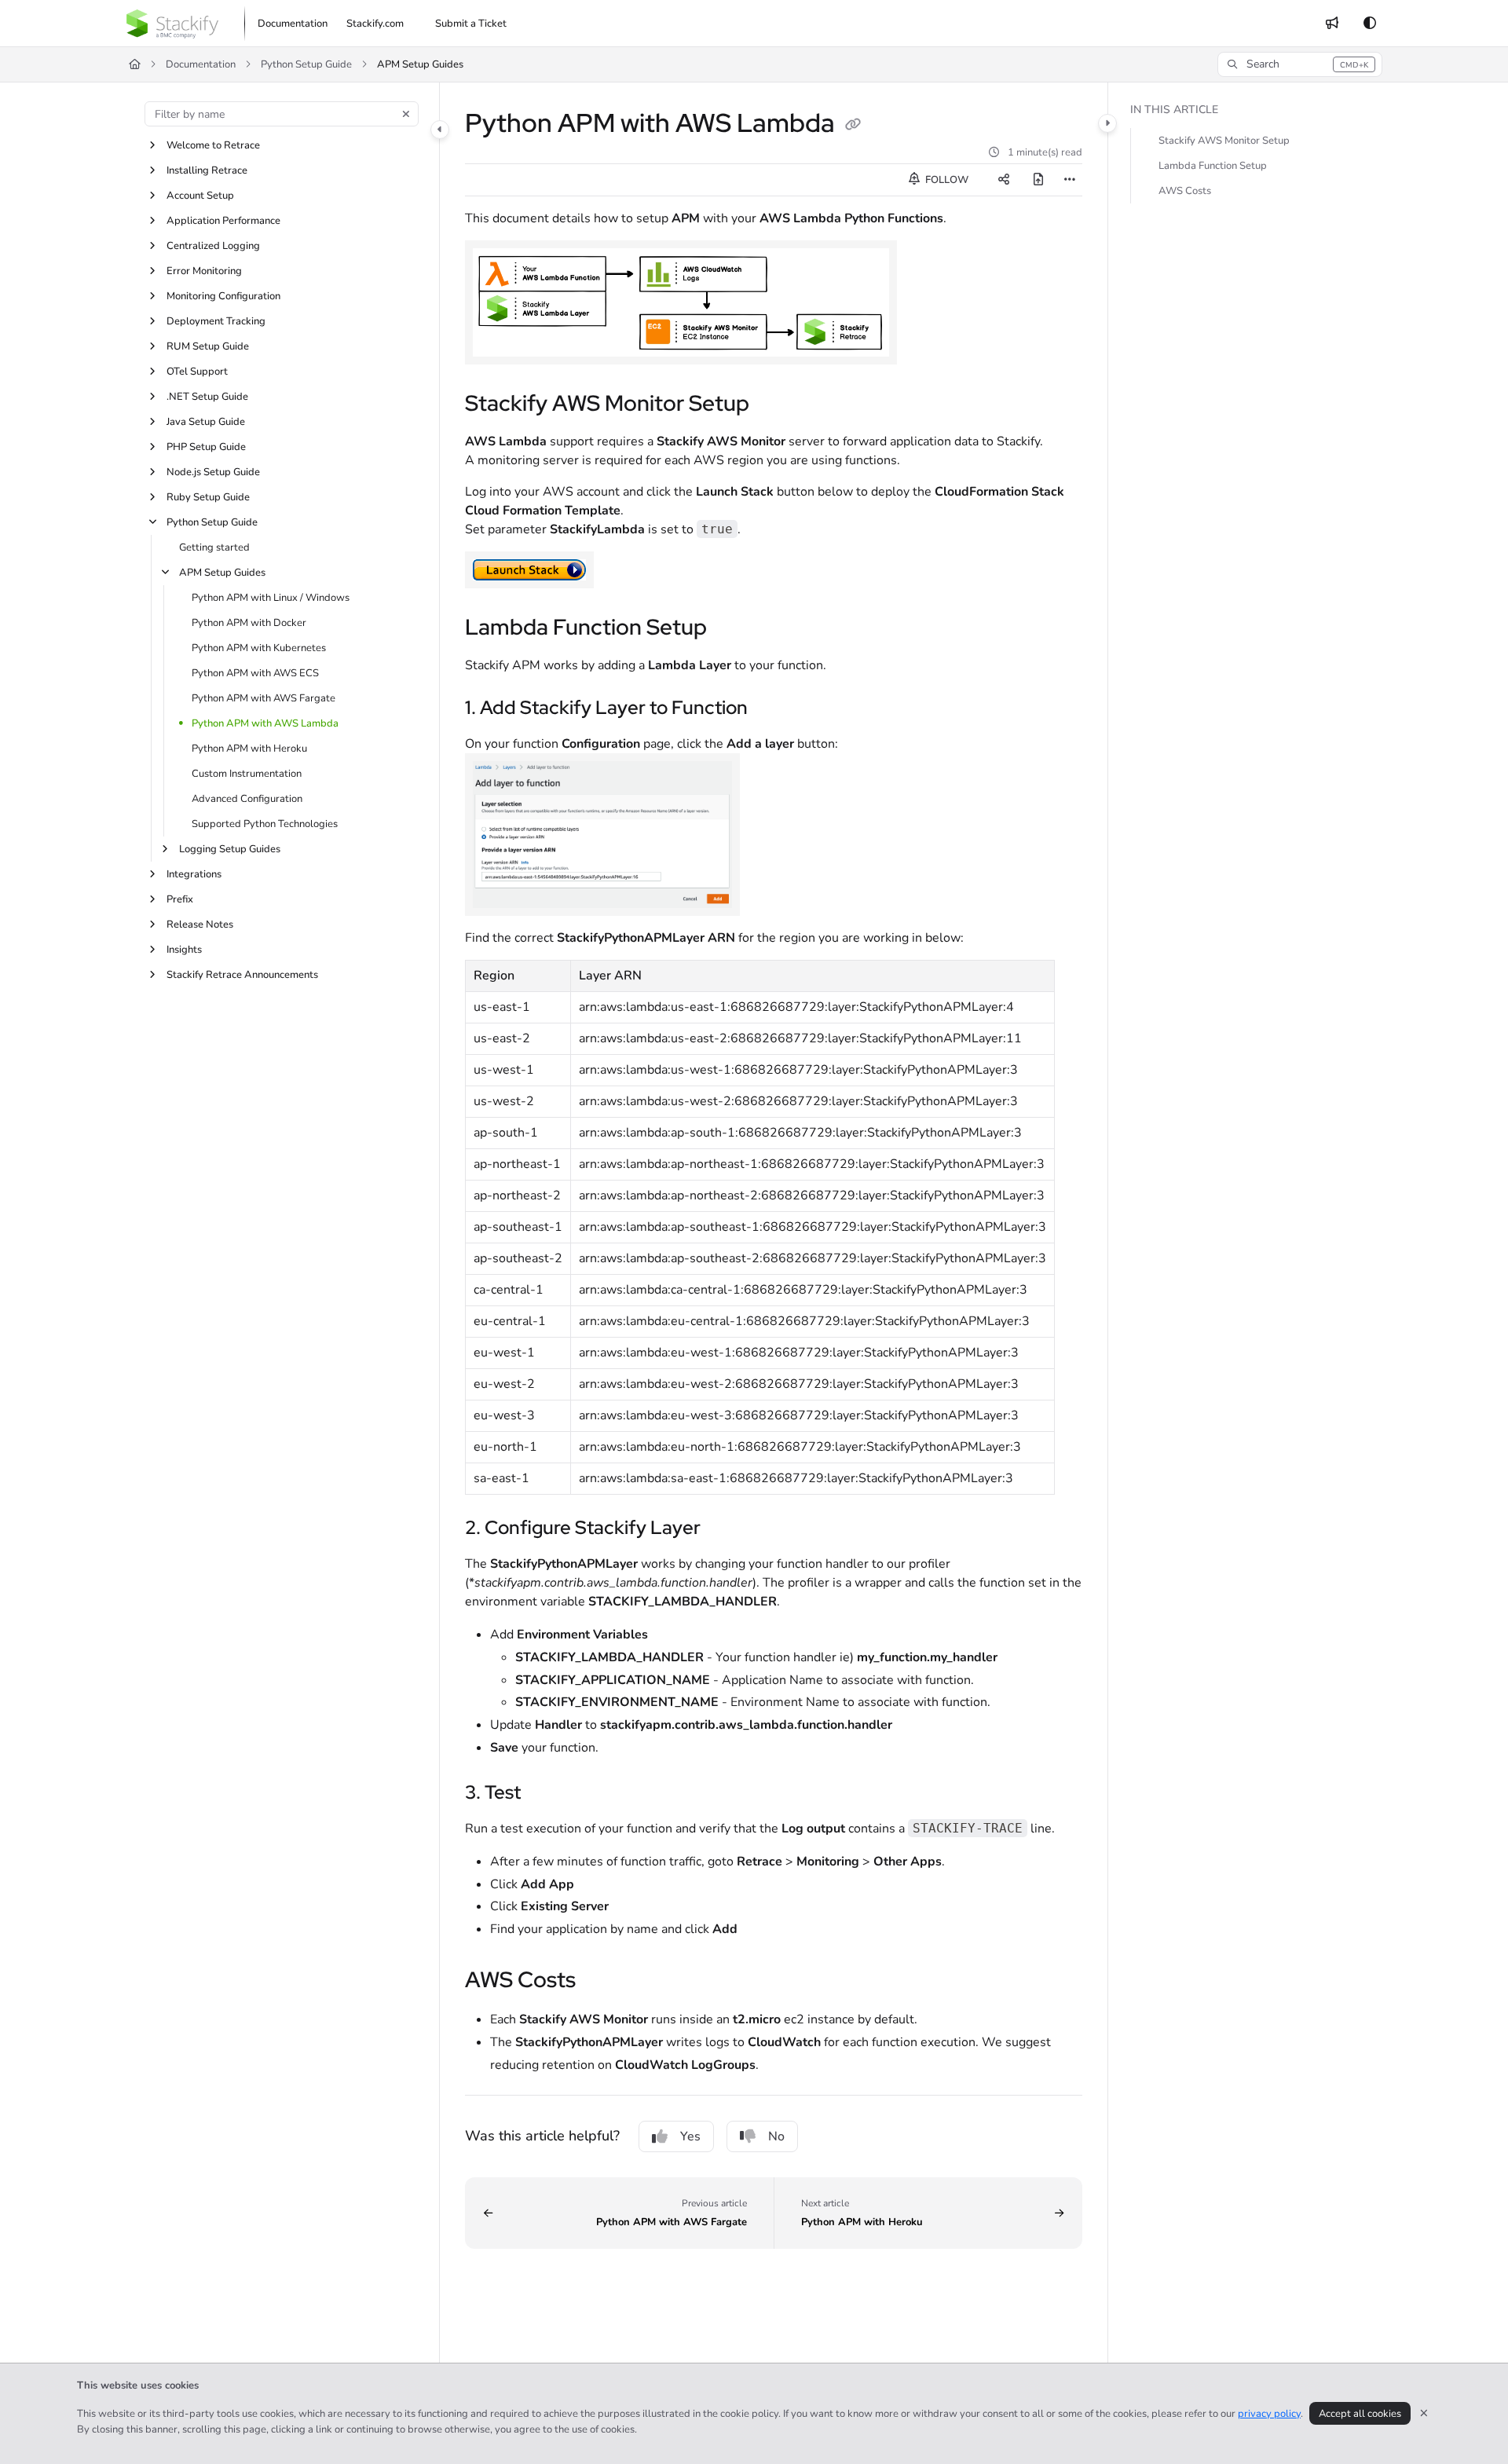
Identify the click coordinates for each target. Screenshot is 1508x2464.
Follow (946, 180)
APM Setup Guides (420, 64)
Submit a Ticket (471, 24)
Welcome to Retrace (213, 145)
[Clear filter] (406, 114)
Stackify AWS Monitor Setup (1224, 141)
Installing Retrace (207, 170)
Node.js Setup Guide (213, 472)
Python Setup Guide (306, 64)
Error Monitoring (204, 271)
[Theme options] (1370, 24)
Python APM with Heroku (249, 749)
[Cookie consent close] (1424, 2413)
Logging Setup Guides (230, 849)
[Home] (172, 24)
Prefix (180, 899)
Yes (690, 2136)
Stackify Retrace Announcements (242, 975)
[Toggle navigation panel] (440, 130)
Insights (184, 950)
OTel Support (197, 372)
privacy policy (1269, 2414)
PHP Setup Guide (206, 447)
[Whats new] (1332, 24)
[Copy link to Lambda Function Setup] (732, 629)
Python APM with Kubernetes (259, 648)
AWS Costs (1185, 191)
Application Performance (223, 221)
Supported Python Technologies (265, 824)
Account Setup (200, 196)
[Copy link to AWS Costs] (601, 1982)
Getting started (214, 547)
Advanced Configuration (247, 799)
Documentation (201, 64)
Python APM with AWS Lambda (265, 723)
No (776, 2136)
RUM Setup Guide (208, 346)
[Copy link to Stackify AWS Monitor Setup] (774, 405)
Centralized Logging (213, 246)
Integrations (194, 874)
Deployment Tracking (216, 321)
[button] (1300, 64)
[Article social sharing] (1004, 180)
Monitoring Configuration (223, 296)
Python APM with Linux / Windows (271, 598)
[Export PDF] (1038, 180)
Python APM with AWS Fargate (264, 698)
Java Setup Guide (206, 422)
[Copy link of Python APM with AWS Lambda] (853, 126)
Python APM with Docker (249, 623)
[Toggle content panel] (1107, 123)
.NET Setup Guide (207, 397)
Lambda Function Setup (1213, 166)
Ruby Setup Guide (208, 497)
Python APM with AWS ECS (255, 673)
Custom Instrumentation (247, 774)
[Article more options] (1070, 180)
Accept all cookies (1360, 2414)
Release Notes (200, 924)
